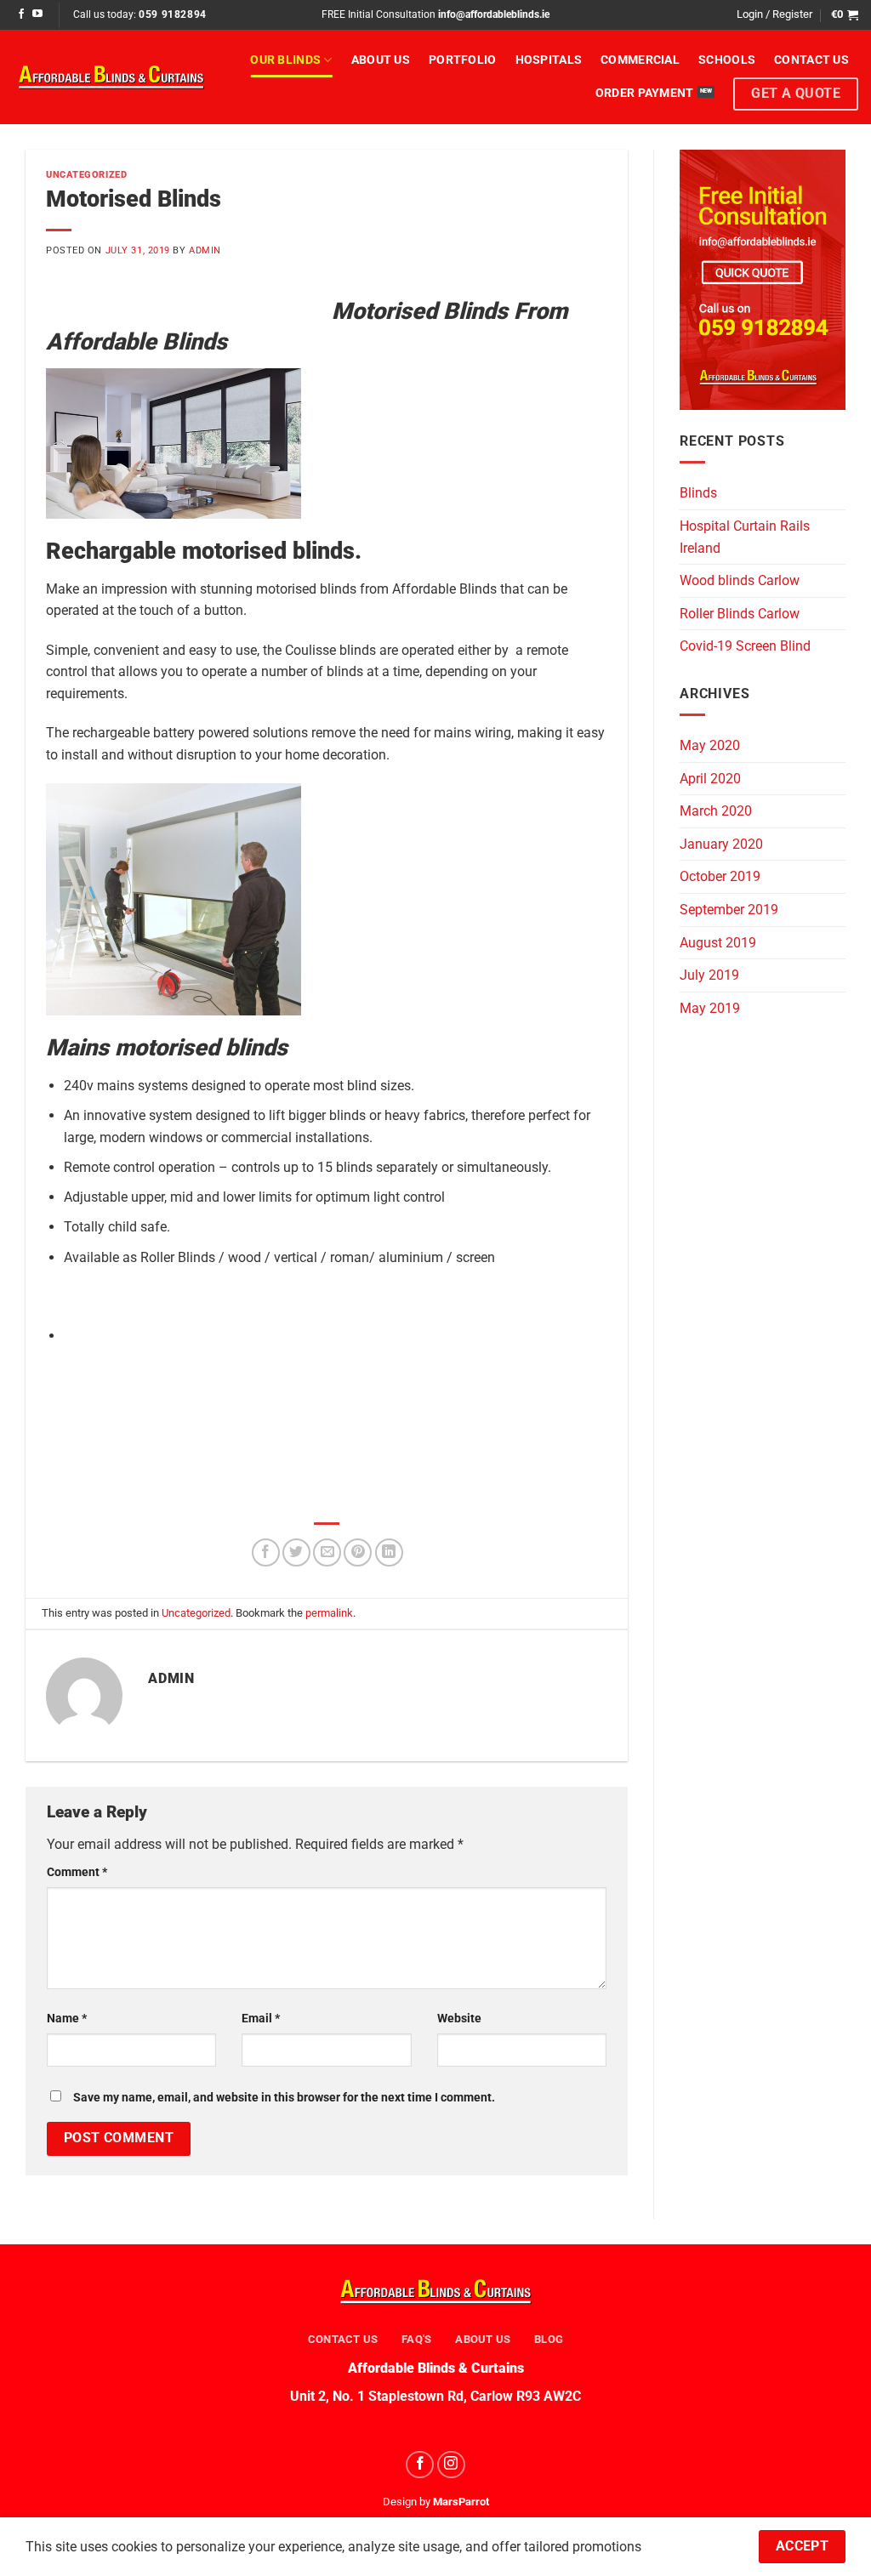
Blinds (698, 493)
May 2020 (710, 745)
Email (261, 2019)
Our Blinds (285, 60)
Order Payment (645, 93)
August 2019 (718, 943)
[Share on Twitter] (296, 1552)
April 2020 (710, 779)
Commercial (640, 60)
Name (67, 2019)
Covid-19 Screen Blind (745, 646)
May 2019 (710, 1008)
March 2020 (716, 811)
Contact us (811, 60)
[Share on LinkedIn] (389, 1552)
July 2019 (709, 975)
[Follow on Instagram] (451, 2465)
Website (459, 2019)
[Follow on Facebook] (21, 14)
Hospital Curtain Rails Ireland (745, 537)
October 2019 (720, 876)
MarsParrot (461, 2502)
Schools (727, 60)
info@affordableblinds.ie (494, 14)
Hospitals (549, 60)
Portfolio (463, 60)
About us (381, 60)
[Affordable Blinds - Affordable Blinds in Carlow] (111, 77)
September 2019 (729, 910)
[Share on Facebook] (266, 1552)
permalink (329, 1613)
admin (205, 250)
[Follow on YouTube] (37, 14)
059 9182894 (173, 14)
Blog (549, 2339)
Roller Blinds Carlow (740, 614)
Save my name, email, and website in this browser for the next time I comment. (284, 2098)
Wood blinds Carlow (740, 580)
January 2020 (721, 844)
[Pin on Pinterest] (358, 1552)
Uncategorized (86, 175)
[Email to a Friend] (327, 1552)
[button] (774, 14)
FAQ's (416, 2339)
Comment (77, 1872)
